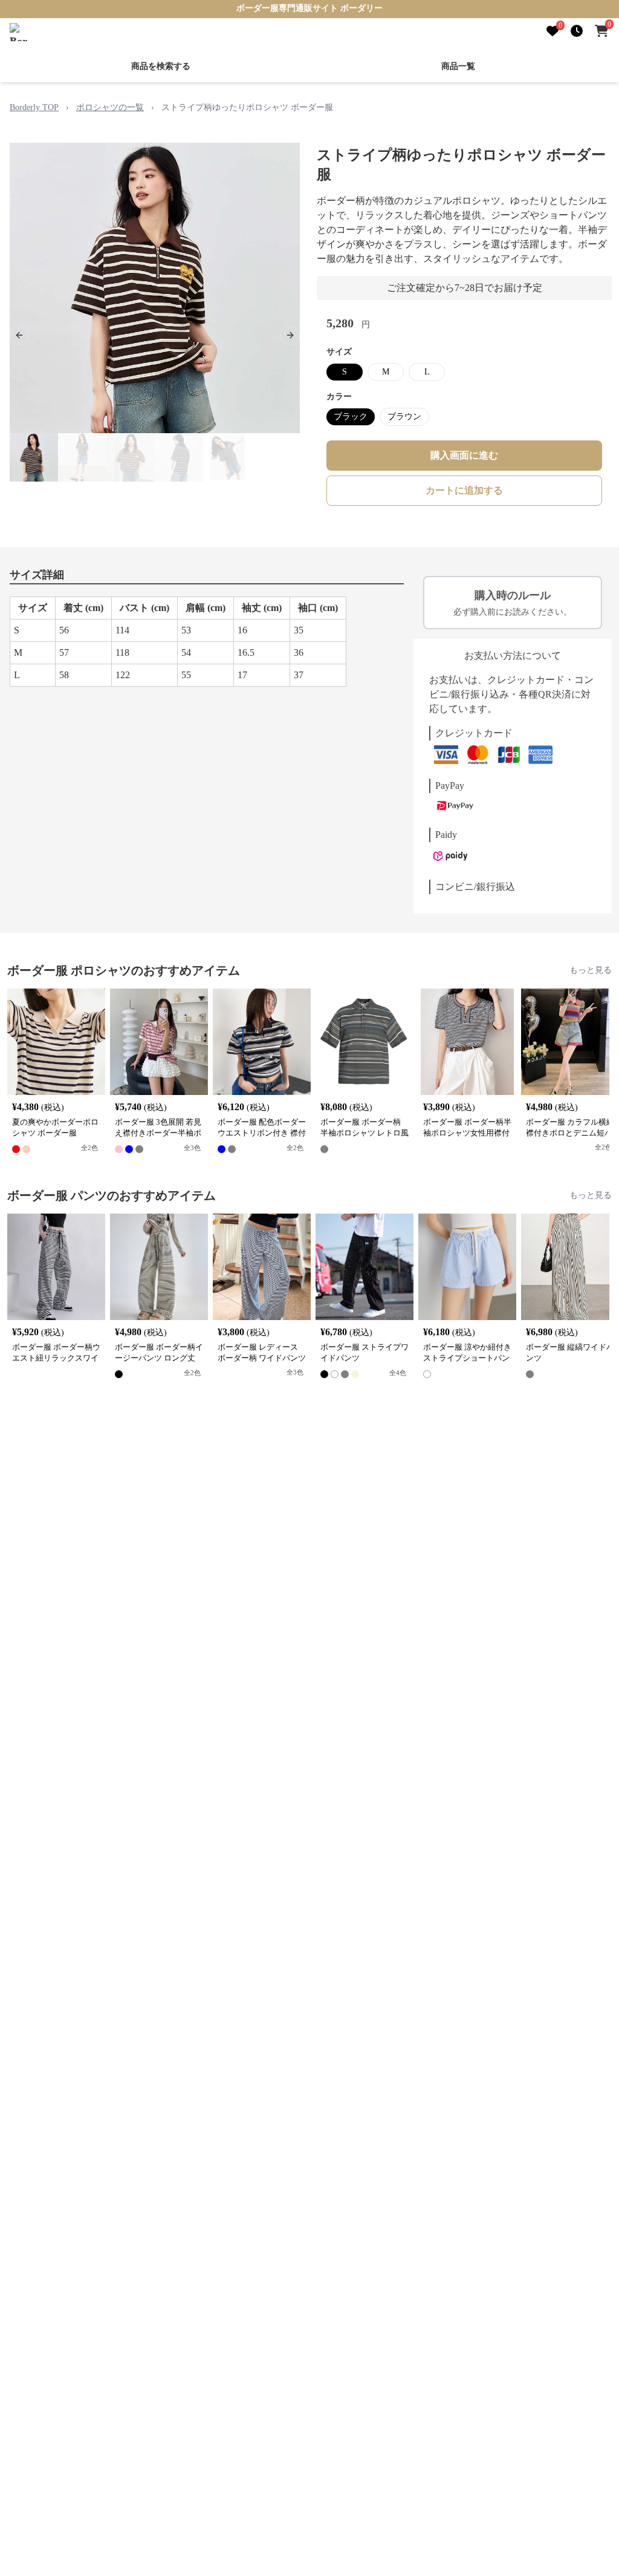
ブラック (351, 417)
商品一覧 (458, 66)
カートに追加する (464, 490)
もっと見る (591, 970)
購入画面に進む (464, 455)
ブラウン (404, 417)
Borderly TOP (34, 107)
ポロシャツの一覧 (110, 107)
